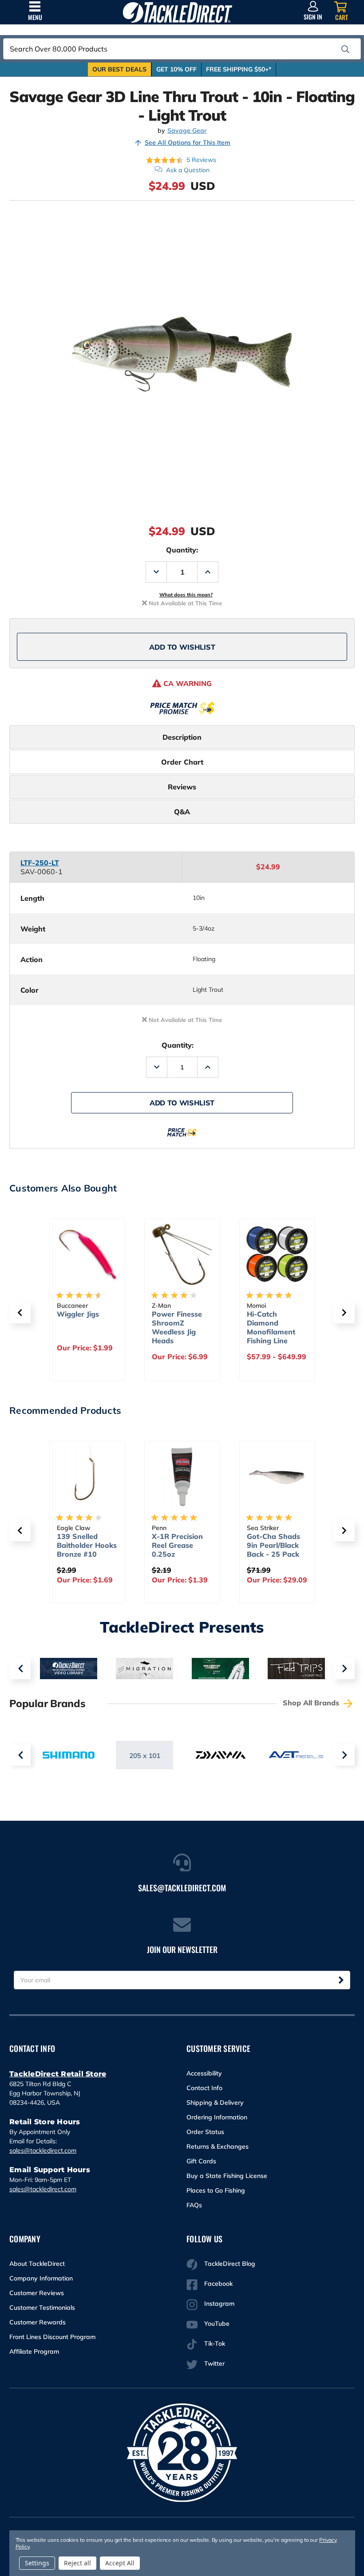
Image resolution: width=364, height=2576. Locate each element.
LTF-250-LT (40, 863)
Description (182, 737)
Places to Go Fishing (216, 2190)
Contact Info (204, 2088)
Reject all (77, 2563)
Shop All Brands (312, 1703)
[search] (345, 49)
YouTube (217, 2324)
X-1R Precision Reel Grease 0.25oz (177, 1545)
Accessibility (204, 2073)
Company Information (41, 2278)
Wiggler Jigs (78, 1314)
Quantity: (182, 550)
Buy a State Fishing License (227, 2176)
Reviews (182, 787)
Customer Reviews (37, 2293)
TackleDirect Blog (230, 2264)
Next (344, 1669)
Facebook (218, 2284)
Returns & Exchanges (218, 2146)
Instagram (219, 2304)
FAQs (194, 2205)
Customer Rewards (38, 2322)
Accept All (120, 2563)
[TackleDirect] (177, 12)
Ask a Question (188, 170)
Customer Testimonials (42, 2308)
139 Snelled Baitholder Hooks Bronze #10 (87, 1545)
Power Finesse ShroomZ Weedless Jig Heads (177, 1327)
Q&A (182, 812)
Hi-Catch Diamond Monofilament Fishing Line (271, 1327)
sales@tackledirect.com (43, 2150)
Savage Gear (187, 131)
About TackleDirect (37, 2264)
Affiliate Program (34, 2351)
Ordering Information (217, 2117)
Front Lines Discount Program (52, 2337)
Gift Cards (201, 2161)
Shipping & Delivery (215, 2103)
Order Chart (182, 762)
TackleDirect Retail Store (58, 2074)
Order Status (205, 2132)
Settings (37, 2563)
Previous (20, 1669)
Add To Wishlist (182, 647)
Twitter (214, 2363)
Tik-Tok (215, 2343)
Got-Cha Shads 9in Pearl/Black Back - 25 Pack (273, 1545)
